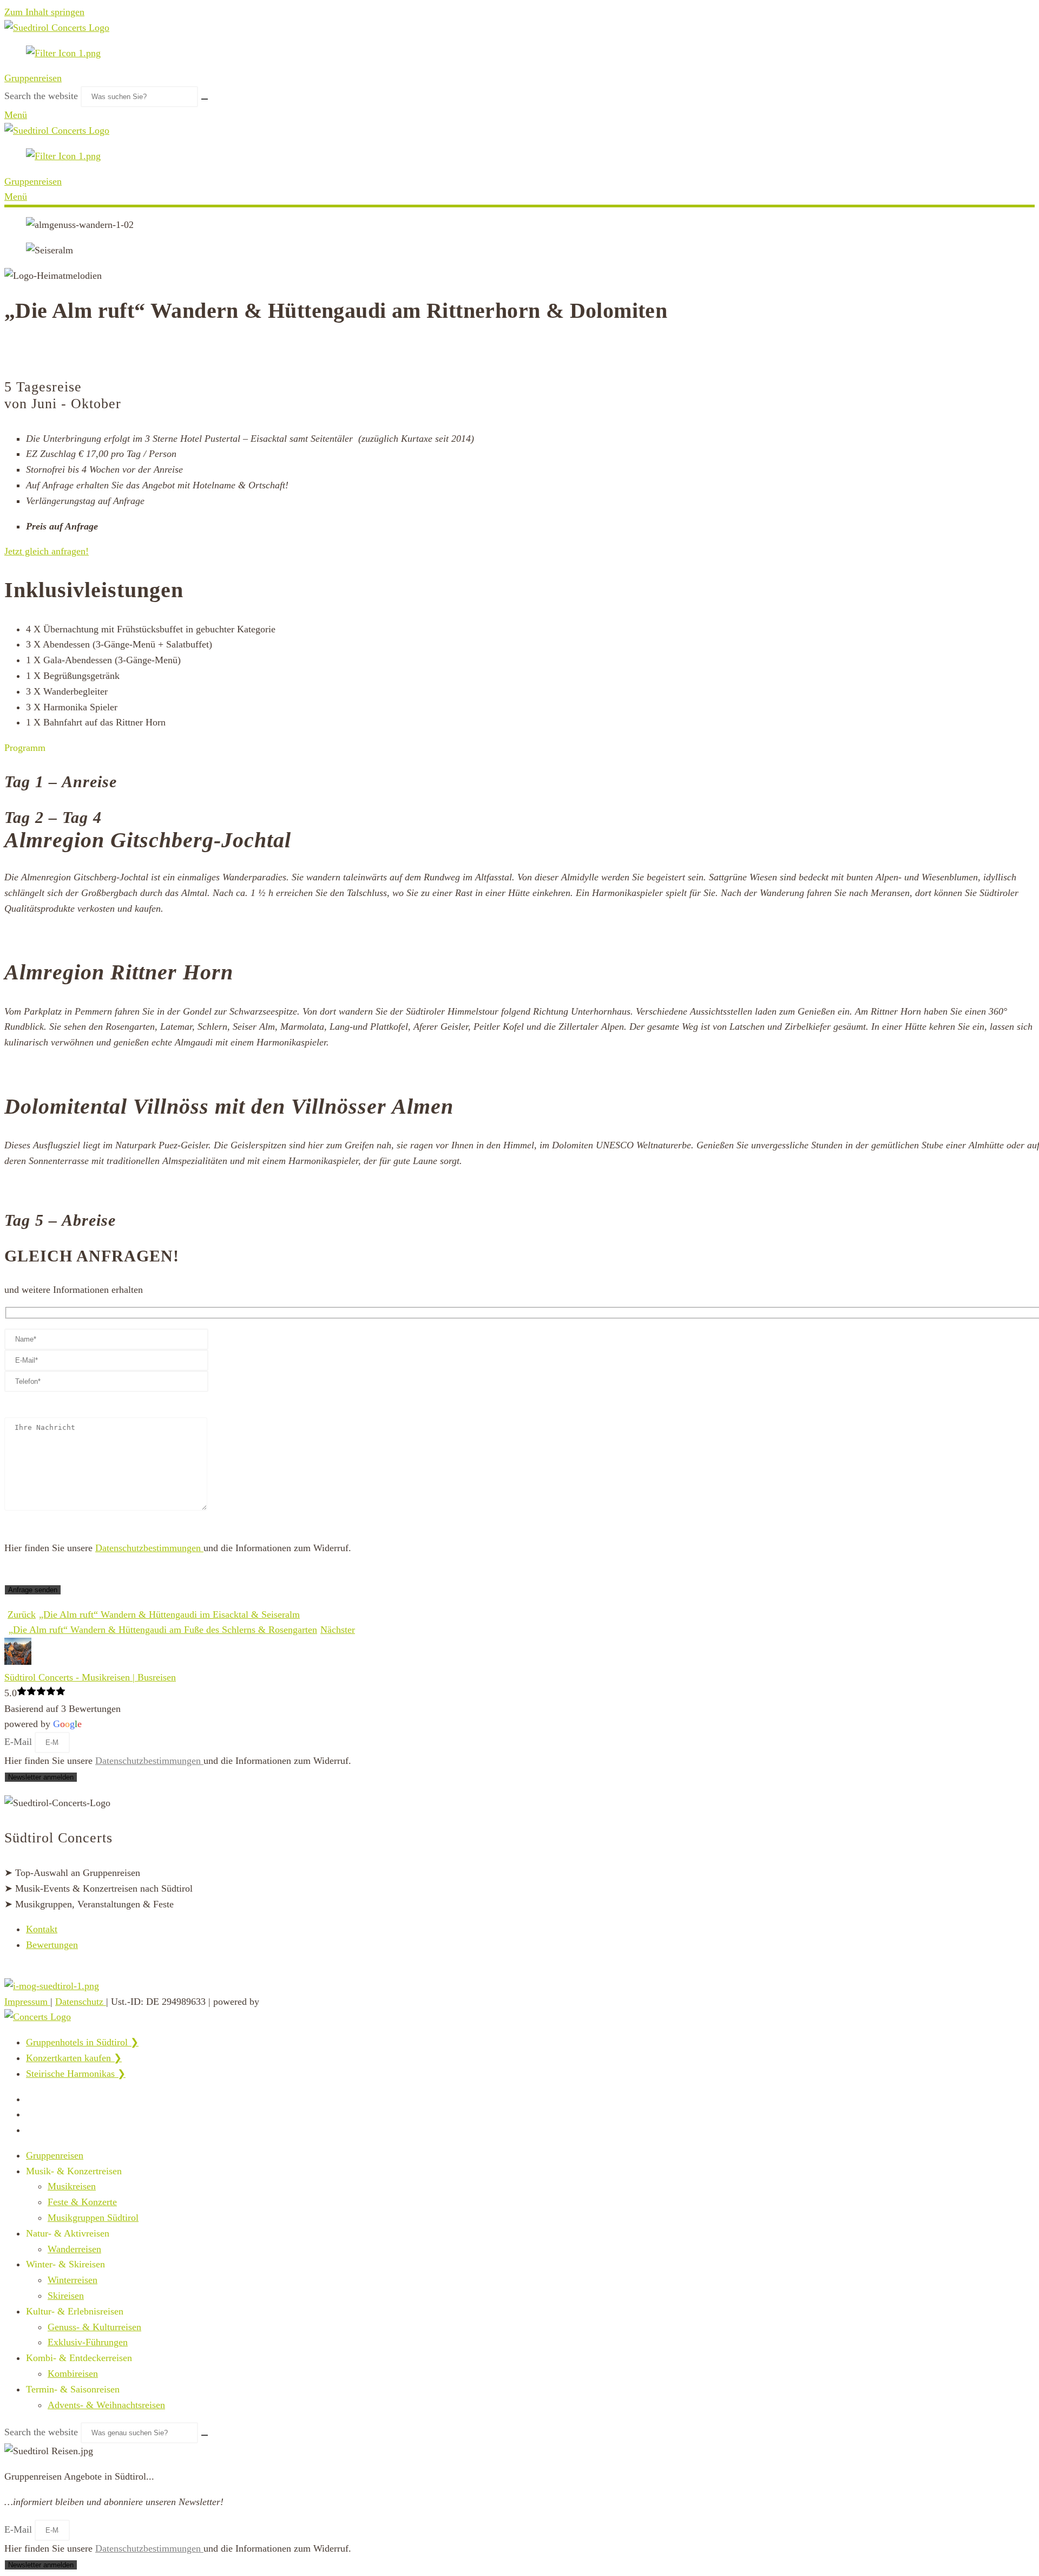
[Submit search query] (205, 99)
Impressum (27, 2002)
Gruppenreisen (33, 78)
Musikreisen (72, 2186)
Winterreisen (73, 2280)
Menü (16, 115)
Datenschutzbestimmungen (149, 1548)
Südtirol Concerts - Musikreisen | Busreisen (90, 1677)
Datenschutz (81, 2002)
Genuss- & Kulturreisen (94, 2327)
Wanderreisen (74, 2249)
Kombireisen (73, 2374)
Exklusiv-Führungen (88, 2342)
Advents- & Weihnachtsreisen (106, 2405)
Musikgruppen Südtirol (93, 2218)
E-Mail (19, 1742)
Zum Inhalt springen (44, 12)
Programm (25, 748)
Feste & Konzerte (82, 2202)
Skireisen (66, 2296)
